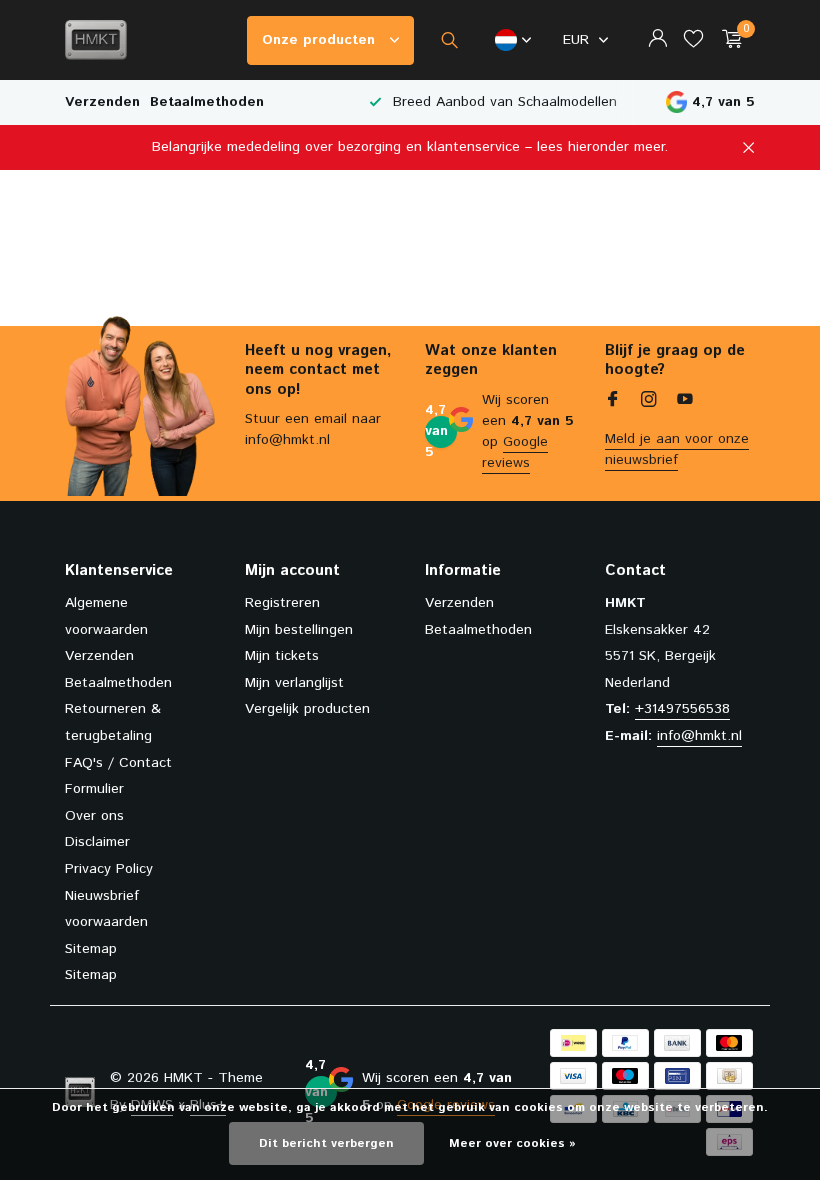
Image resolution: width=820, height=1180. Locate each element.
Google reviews (515, 452)
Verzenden (102, 102)
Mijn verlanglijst (294, 683)
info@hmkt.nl (699, 736)
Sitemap (91, 949)
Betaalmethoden (207, 102)
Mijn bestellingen (299, 630)
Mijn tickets (282, 656)
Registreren (282, 603)
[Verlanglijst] (693, 40)
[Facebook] (613, 402)
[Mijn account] (657, 40)
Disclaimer (97, 842)
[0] (727, 40)
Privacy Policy (109, 869)
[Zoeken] (449, 40)
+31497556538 (682, 709)
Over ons (94, 816)
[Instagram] (649, 402)
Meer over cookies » (512, 1143)
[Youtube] (685, 402)
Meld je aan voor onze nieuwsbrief (677, 449)
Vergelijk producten (307, 709)
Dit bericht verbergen (326, 1143)
